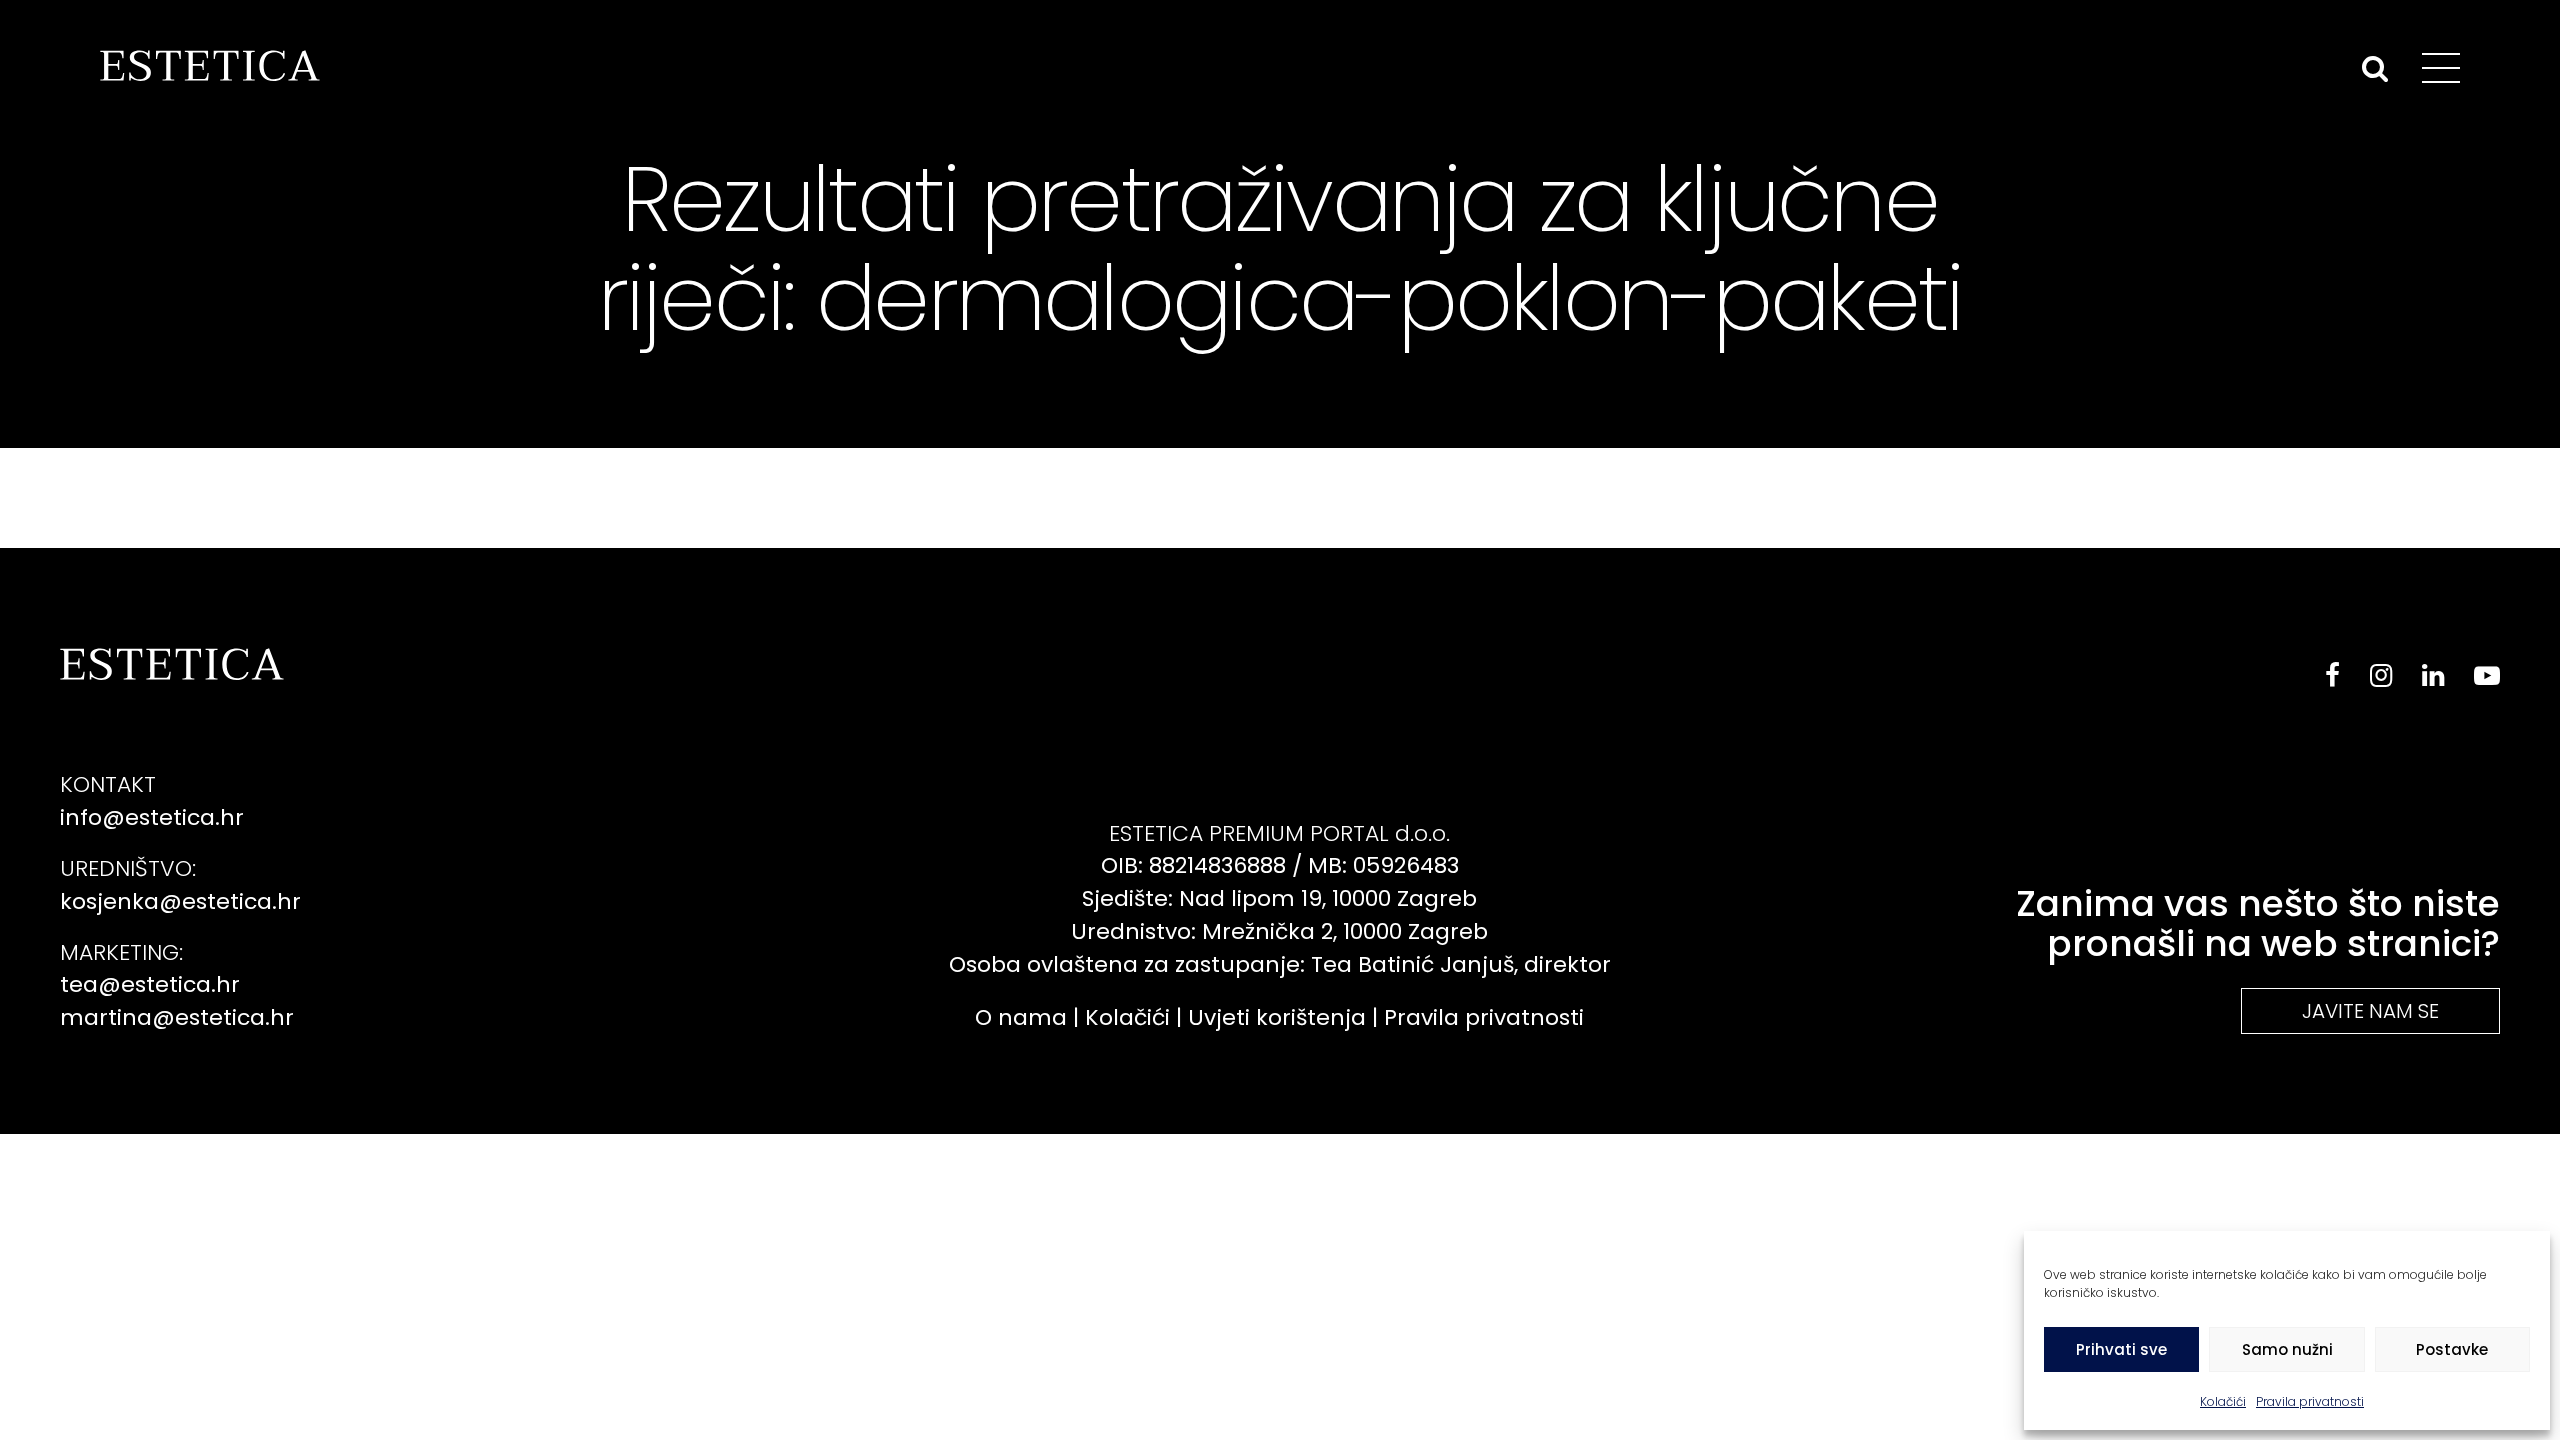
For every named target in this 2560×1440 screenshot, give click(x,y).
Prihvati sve (2121, 1349)
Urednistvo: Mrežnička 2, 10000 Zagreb (1279, 931)
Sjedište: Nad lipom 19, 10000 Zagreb (1279, 898)
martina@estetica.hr (177, 1017)
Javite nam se (2370, 1011)
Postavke (2452, 1349)
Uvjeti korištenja (1277, 1017)
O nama (1021, 1017)
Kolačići (2223, 1401)
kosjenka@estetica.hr (180, 901)
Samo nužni (2287, 1349)
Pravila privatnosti (2310, 1401)
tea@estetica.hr (150, 984)
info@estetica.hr (152, 817)
